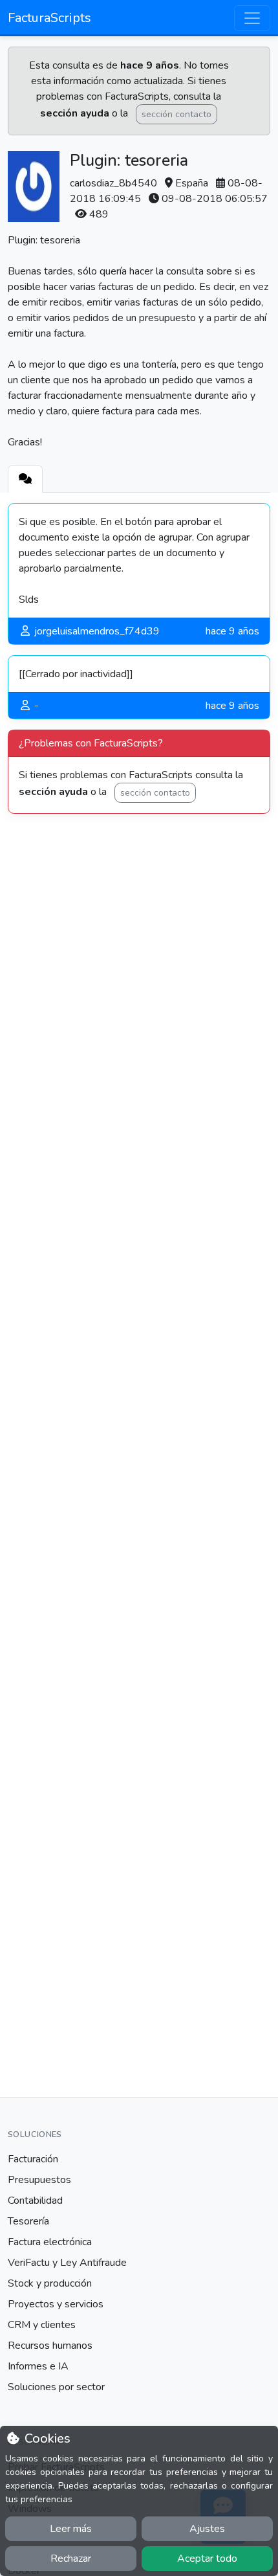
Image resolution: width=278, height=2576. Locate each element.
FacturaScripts (49, 18)
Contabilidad (35, 2201)
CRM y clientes (42, 2325)
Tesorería (28, 2221)
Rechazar (71, 2559)
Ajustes (207, 2529)
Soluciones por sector (56, 2387)
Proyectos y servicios (56, 2304)
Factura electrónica (50, 2242)
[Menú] (252, 18)
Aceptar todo (207, 2559)
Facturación (33, 2159)
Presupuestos (39, 2180)
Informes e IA (38, 2366)
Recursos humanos (50, 2346)
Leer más (71, 2529)
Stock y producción (50, 2283)
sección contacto (176, 114)
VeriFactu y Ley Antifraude (67, 2263)
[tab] (25, 479)
